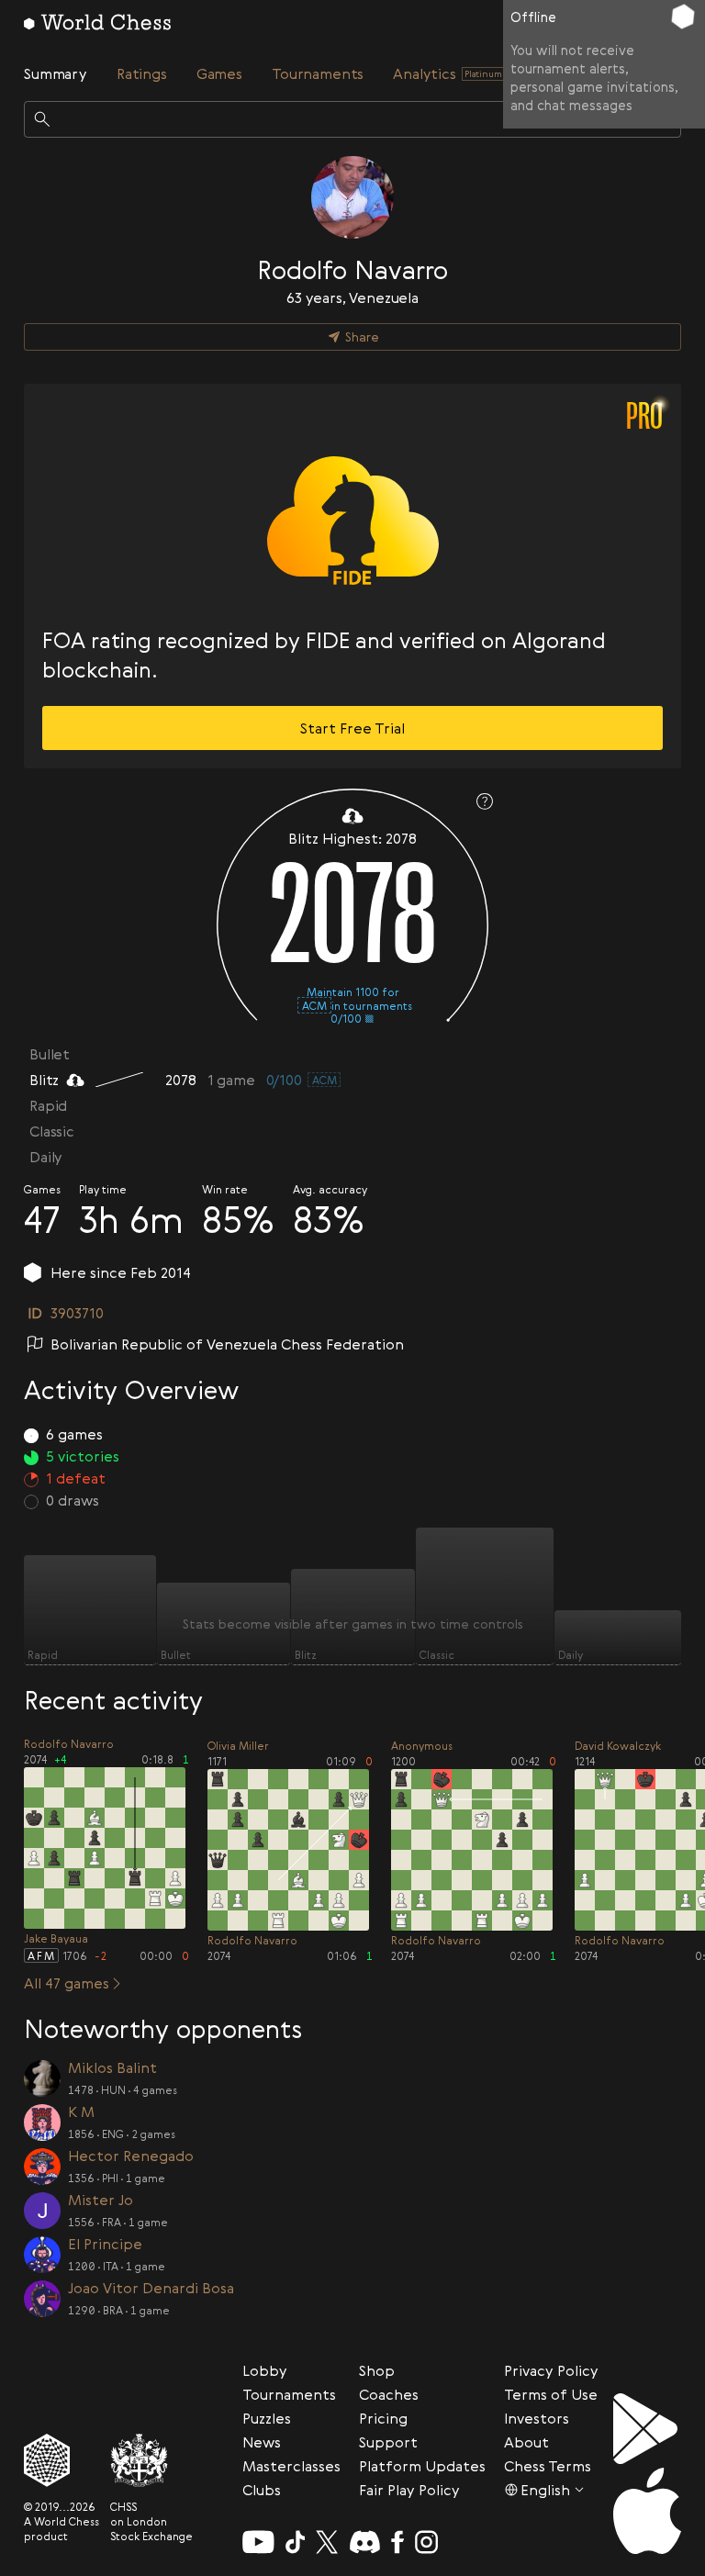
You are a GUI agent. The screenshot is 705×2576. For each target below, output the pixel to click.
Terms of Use (551, 2394)
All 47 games (67, 1983)
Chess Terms (548, 2466)
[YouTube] (258, 2542)
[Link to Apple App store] (647, 2511)
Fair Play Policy (409, 2490)
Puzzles (267, 2418)
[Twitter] (327, 2542)
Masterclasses (291, 2466)
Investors (537, 2418)
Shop (377, 2370)
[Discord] (365, 2542)
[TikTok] (296, 2542)
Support (388, 2442)
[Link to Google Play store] (647, 2429)
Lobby (265, 2370)
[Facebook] (398, 2542)
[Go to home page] (97, 22)
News (262, 2442)
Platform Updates (422, 2466)
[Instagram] (426, 2542)
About (526, 2442)
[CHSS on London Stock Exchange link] (151, 2460)
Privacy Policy (551, 2370)
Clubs (262, 2490)
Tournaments (289, 2394)
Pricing (383, 2418)
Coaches (389, 2394)
